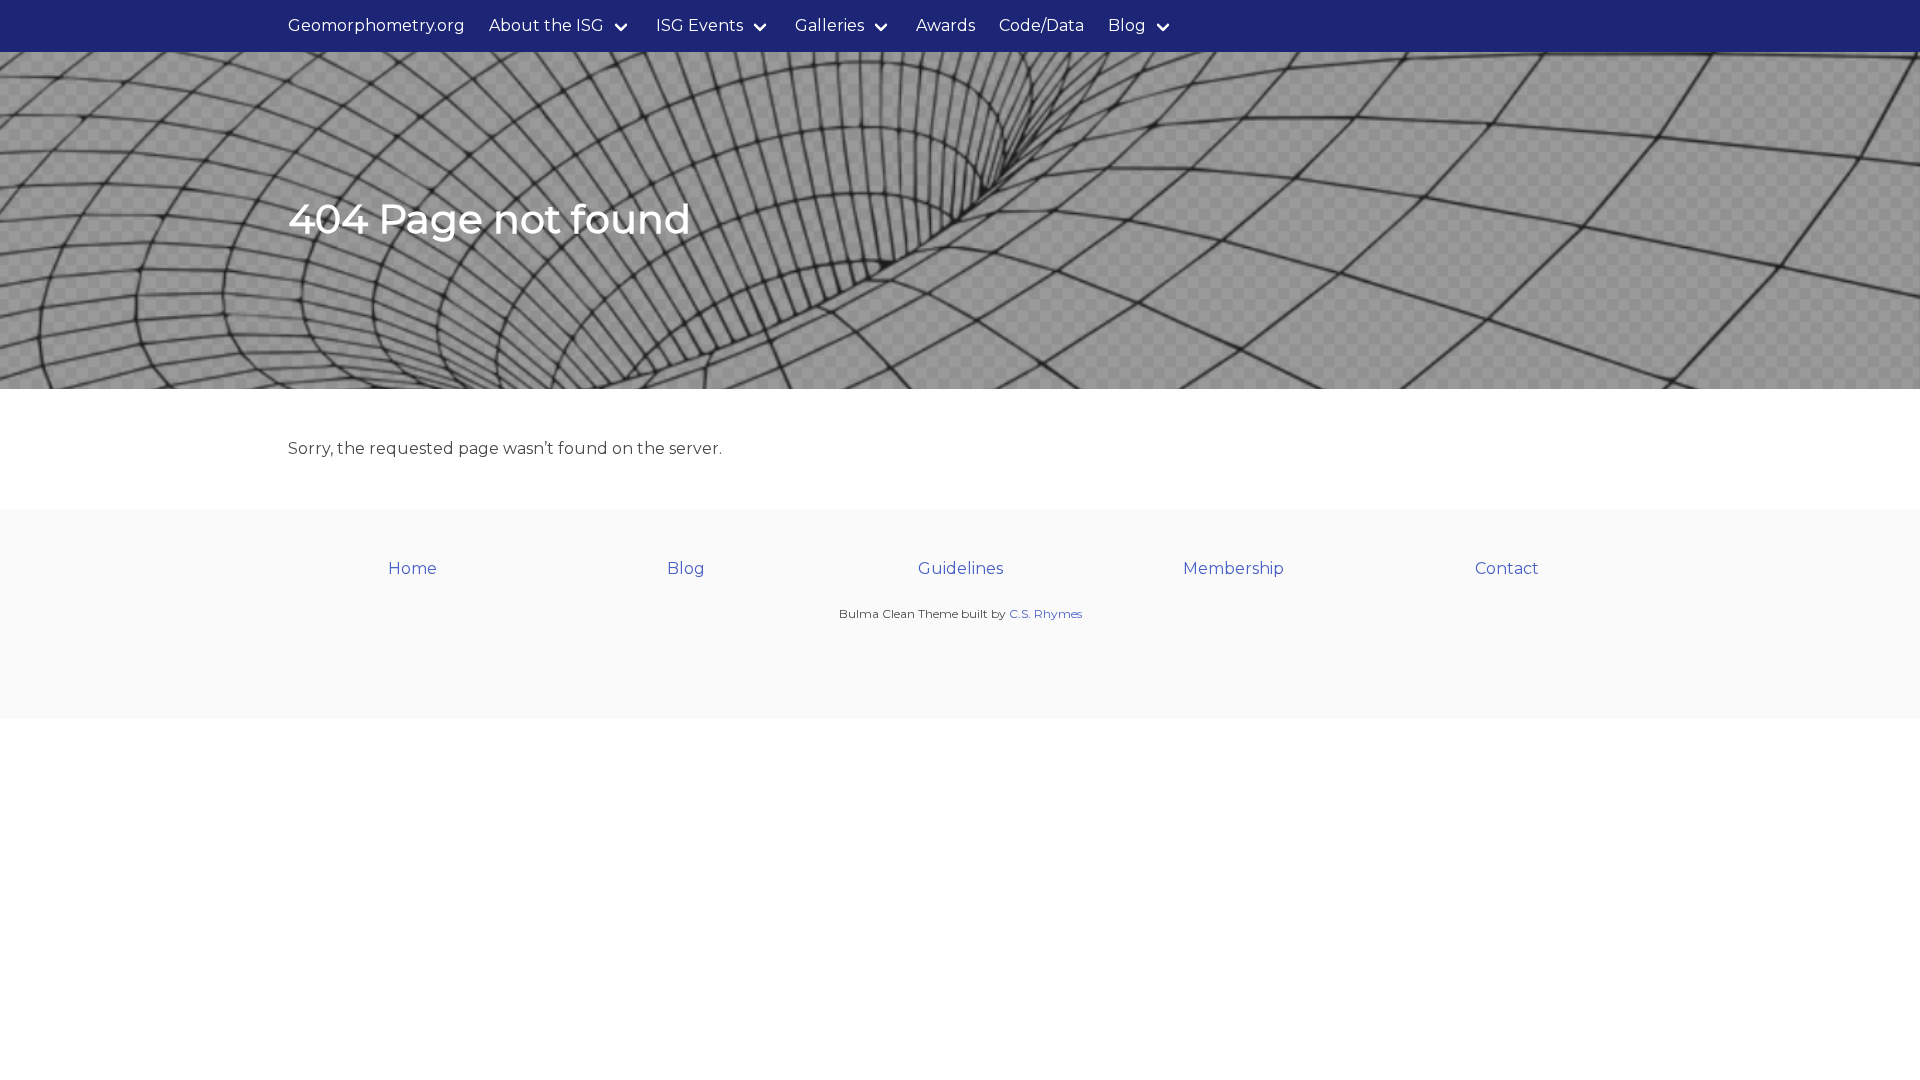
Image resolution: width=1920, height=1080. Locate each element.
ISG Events (699, 25)
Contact (1507, 568)
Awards (945, 25)
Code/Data (1041, 25)
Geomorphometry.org (376, 25)
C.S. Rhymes (1045, 613)
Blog (1127, 25)
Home (412, 568)
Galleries (829, 25)
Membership (1233, 568)
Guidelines (960, 568)
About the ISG (546, 25)
